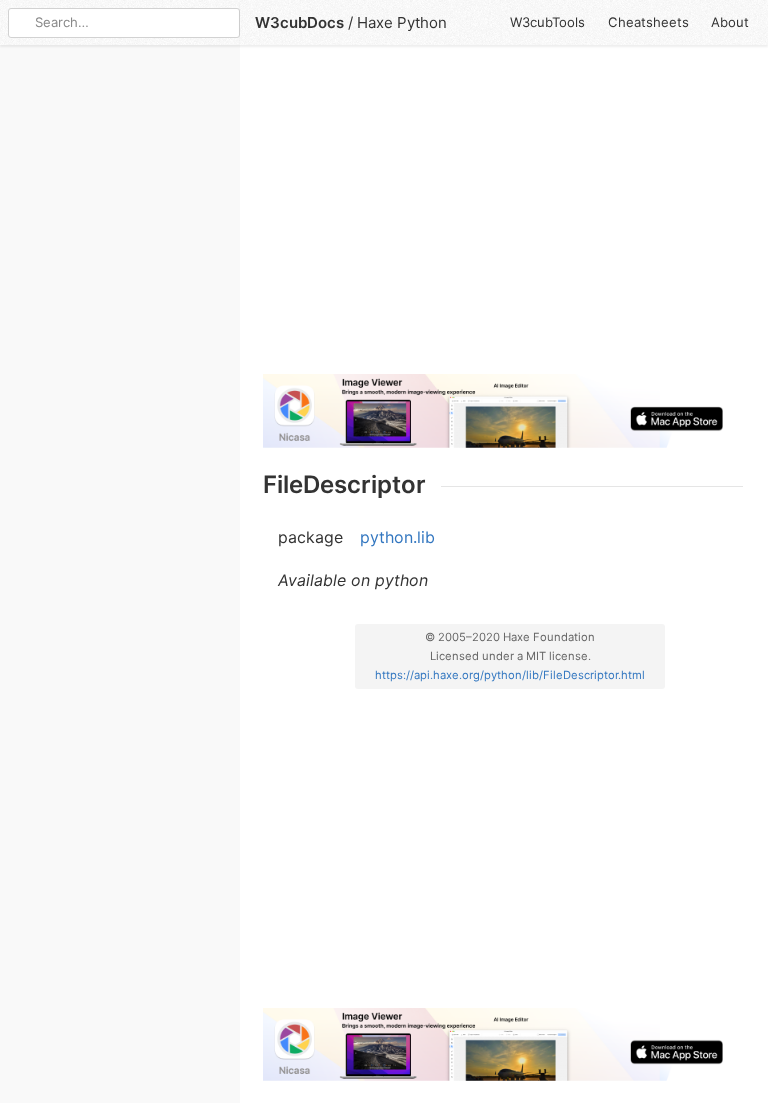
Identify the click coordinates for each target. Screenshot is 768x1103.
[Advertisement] (503, 218)
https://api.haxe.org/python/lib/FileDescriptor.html (510, 675)
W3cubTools (547, 22)
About (730, 22)
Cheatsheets (648, 22)
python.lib (397, 537)
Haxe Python (402, 22)
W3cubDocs (299, 22)
